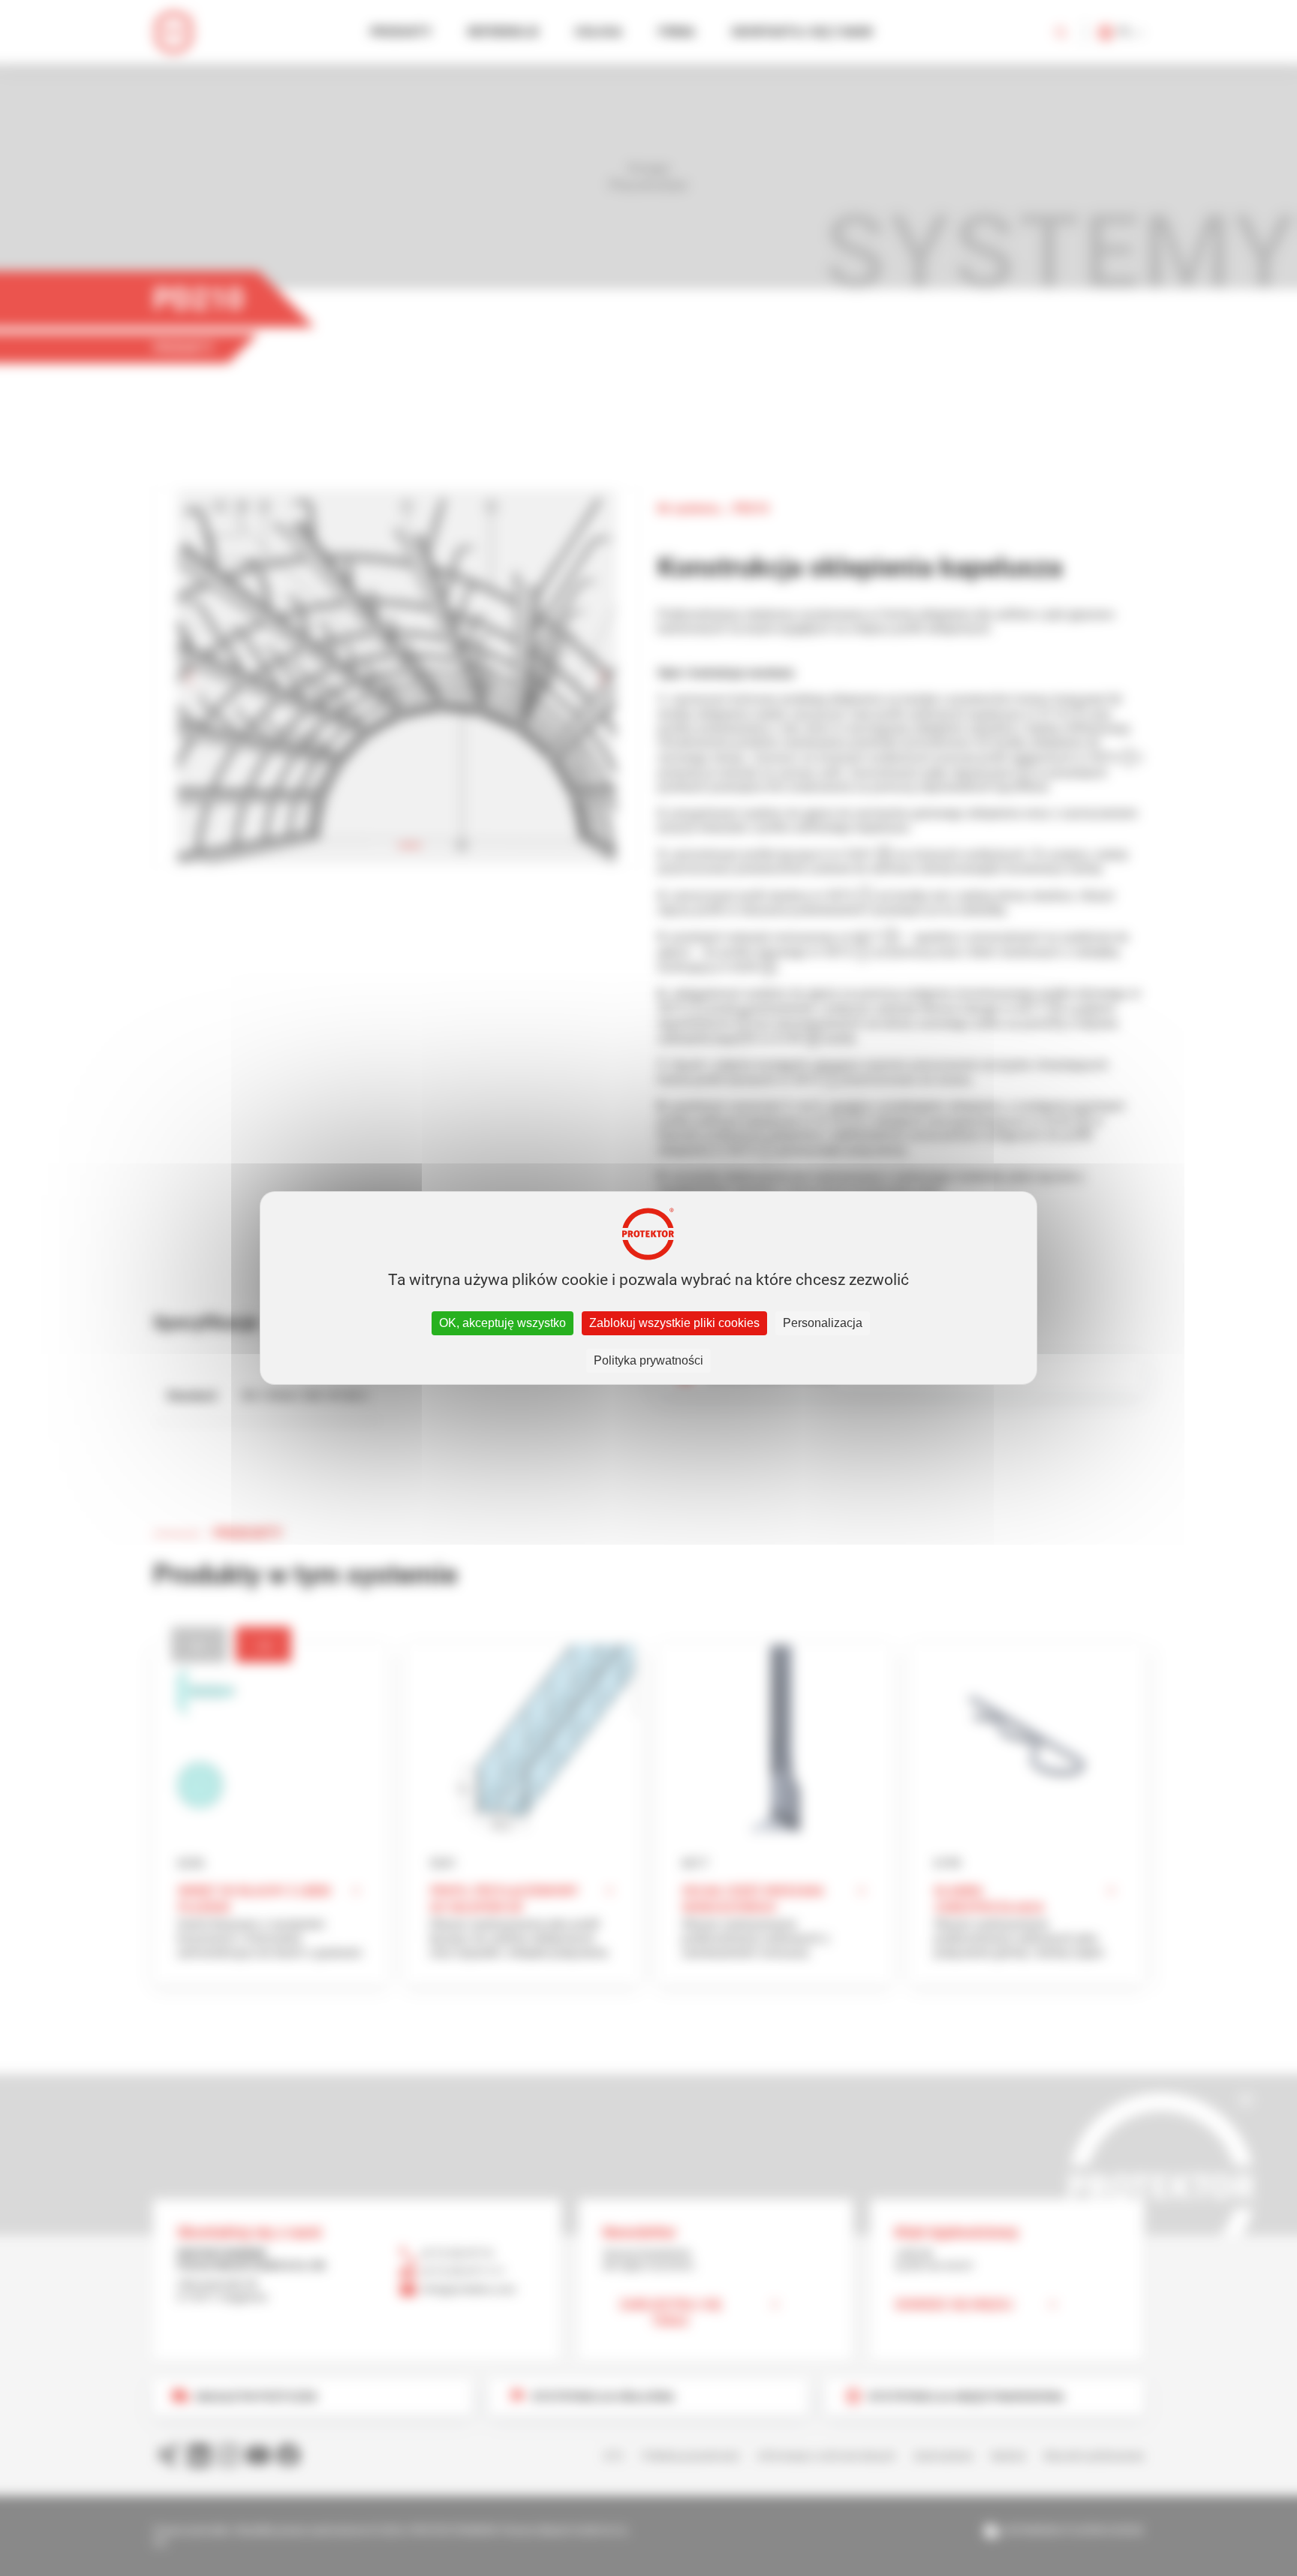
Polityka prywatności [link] (648, 1360)
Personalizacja (823, 1323)
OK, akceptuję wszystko (503, 1323)
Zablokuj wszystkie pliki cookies (674, 1323)
